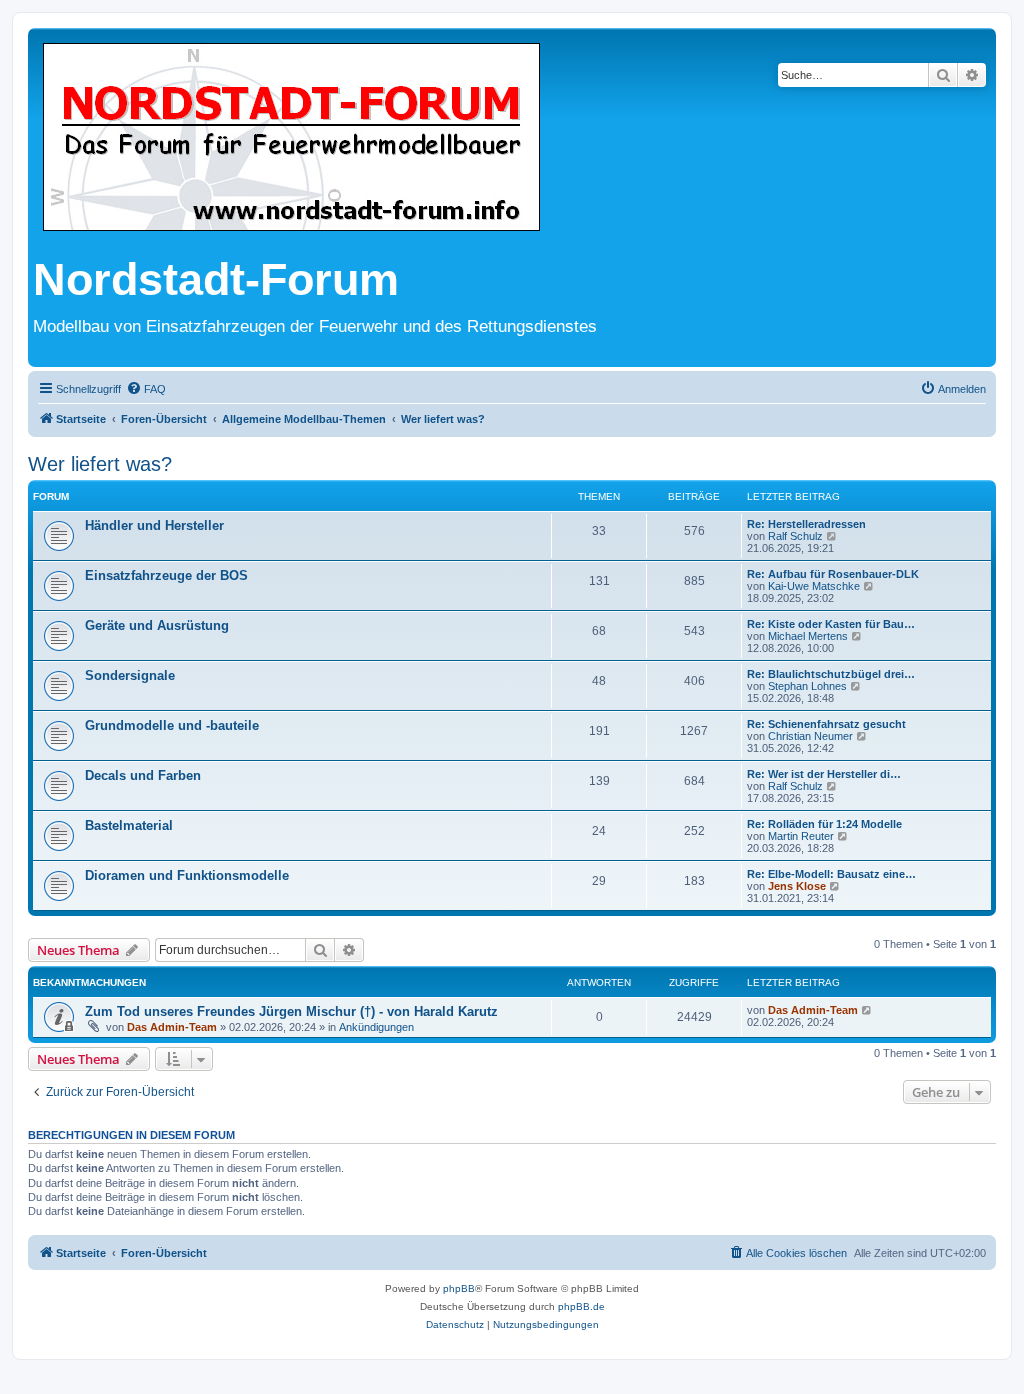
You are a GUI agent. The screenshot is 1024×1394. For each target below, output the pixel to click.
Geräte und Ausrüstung (157, 625)
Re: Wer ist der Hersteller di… (824, 774)
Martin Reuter (801, 836)
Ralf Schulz (795, 536)
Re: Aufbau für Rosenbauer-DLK (833, 574)
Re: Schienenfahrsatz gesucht (826, 724)
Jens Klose (797, 886)
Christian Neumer (810, 736)
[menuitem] (146, 389)
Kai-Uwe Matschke (814, 586)
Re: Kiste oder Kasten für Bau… (831, 624)
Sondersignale (130, 675)
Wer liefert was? (100, 464)
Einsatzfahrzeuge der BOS (166, 575)
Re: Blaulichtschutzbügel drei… (831, 674)
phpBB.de (581, 1306)
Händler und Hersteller (154, 525)
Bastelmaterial (129, 825)
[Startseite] (291, 138)
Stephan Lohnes (807, 686)
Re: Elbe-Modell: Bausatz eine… (831, 874)
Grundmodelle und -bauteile (172, 725)
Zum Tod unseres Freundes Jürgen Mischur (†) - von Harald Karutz (291, 1011)
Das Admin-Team (172, 1027)
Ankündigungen (376, 1027)
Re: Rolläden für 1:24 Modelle (824, 824)
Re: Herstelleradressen (806, 524)
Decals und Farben (143, 775)
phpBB (459, 1288)
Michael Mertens (808, 636)
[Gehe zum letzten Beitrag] (867, 1010)
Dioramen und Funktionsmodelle (187, 875)
